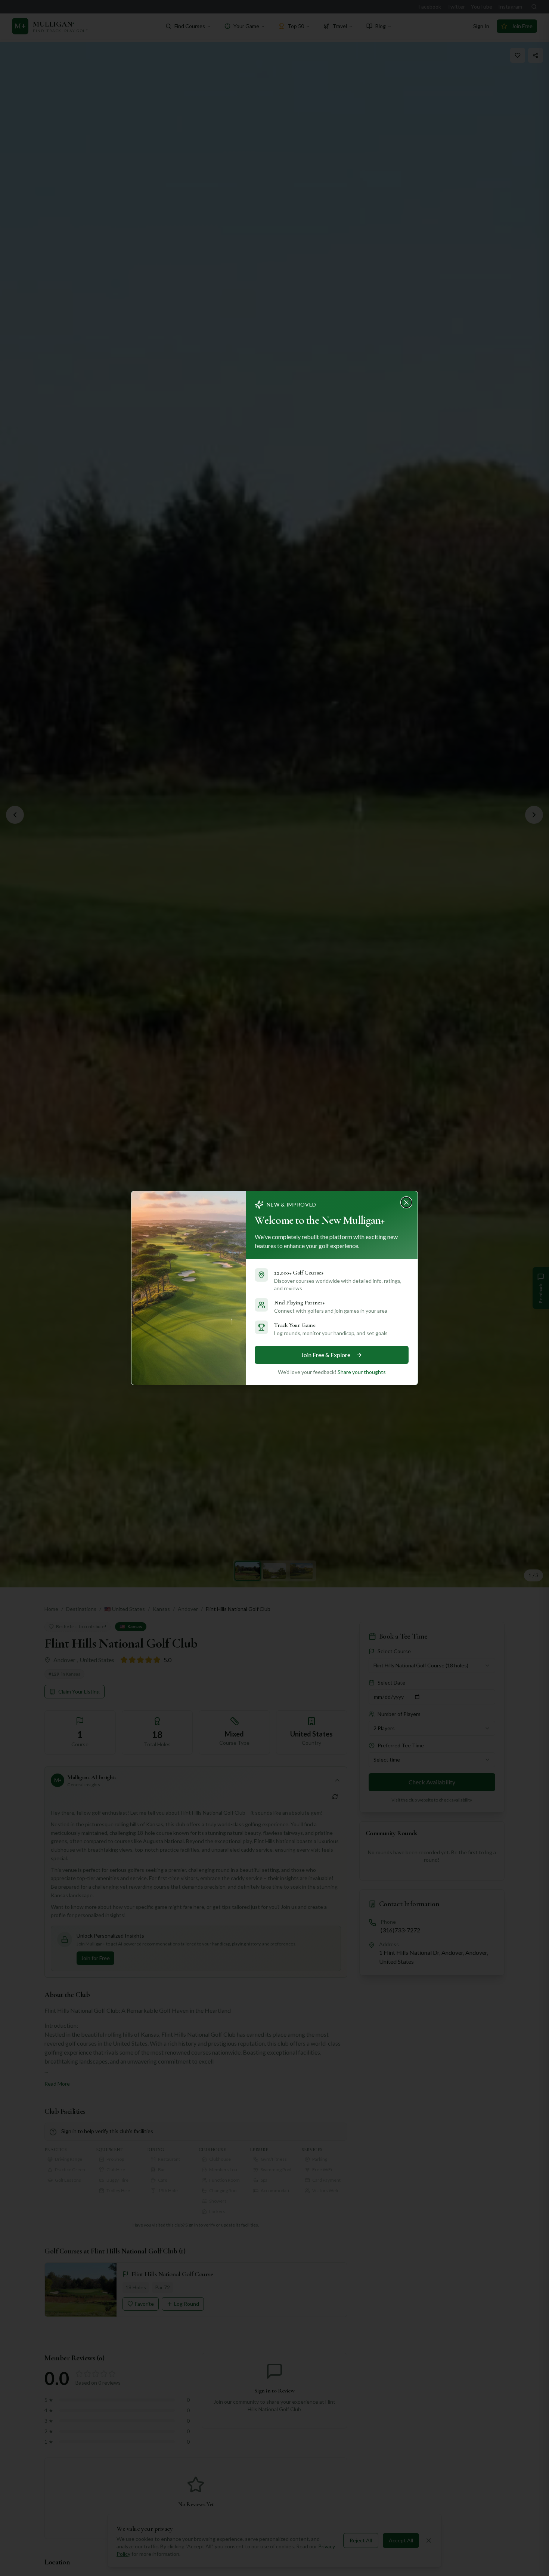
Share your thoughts (362, 1372)
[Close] (409, 1200)
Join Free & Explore (326, 1355)
